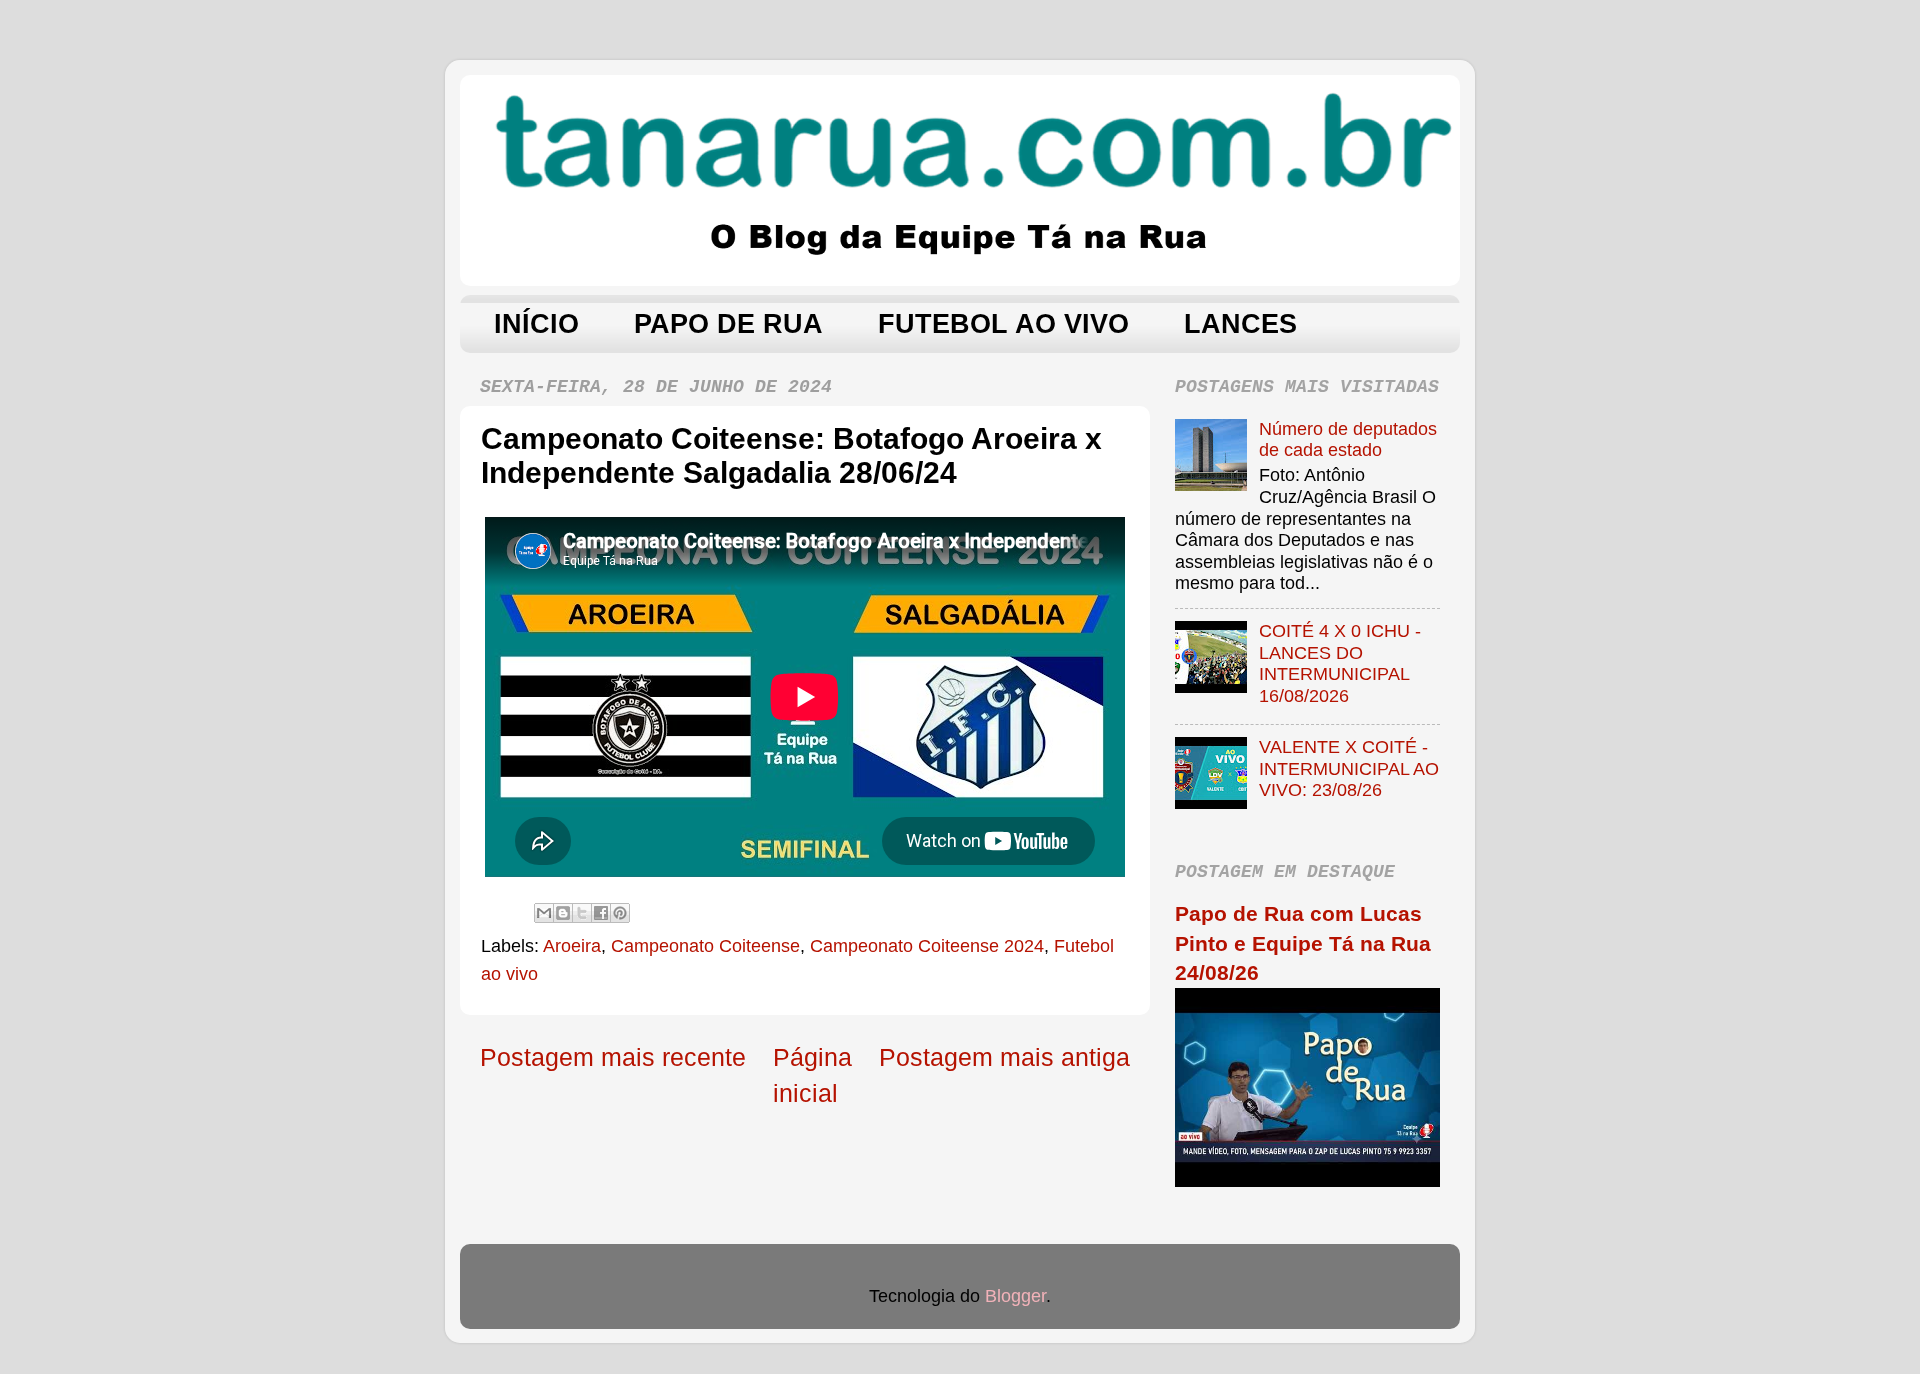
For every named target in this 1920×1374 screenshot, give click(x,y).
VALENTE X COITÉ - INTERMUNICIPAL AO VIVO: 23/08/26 (1349, 768)
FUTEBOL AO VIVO (1003, 324)
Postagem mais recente (613, 1057)
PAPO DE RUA (728, 324)
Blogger (1015, 1296)
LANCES (1240, 324)
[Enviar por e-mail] (544, 913)
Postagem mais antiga (1004, 1057)
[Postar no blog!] (563, 913)
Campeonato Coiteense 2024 (927, 946)
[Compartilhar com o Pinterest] (620, 913)
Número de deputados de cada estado (1348, 440)
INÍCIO (536, 324)
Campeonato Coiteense (705, 946)
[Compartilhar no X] (582, 913)
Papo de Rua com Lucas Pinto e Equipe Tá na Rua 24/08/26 (1303, 943)
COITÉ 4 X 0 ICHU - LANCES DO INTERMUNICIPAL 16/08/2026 (1340, 663)
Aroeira (572, 946)
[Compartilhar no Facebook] (601, 913)
